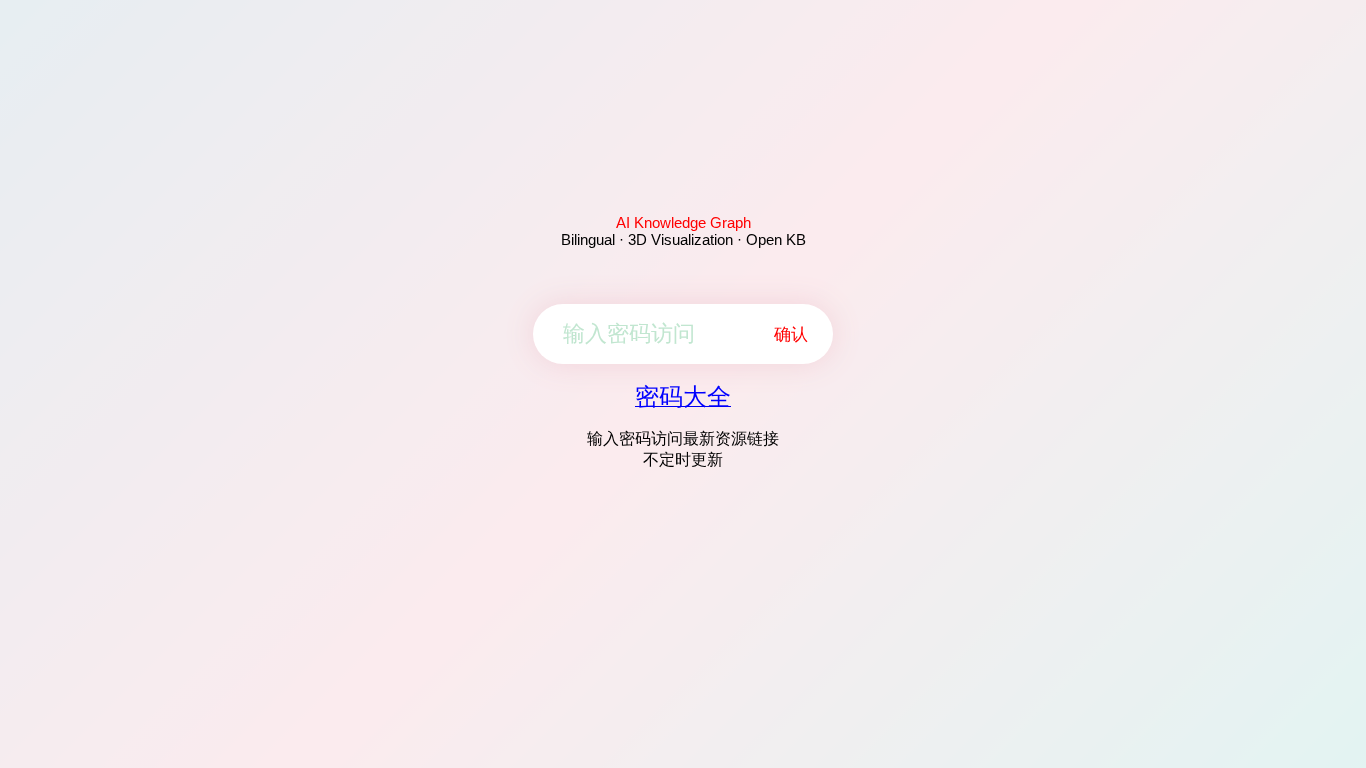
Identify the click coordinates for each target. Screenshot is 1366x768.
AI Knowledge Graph (683, 222)
